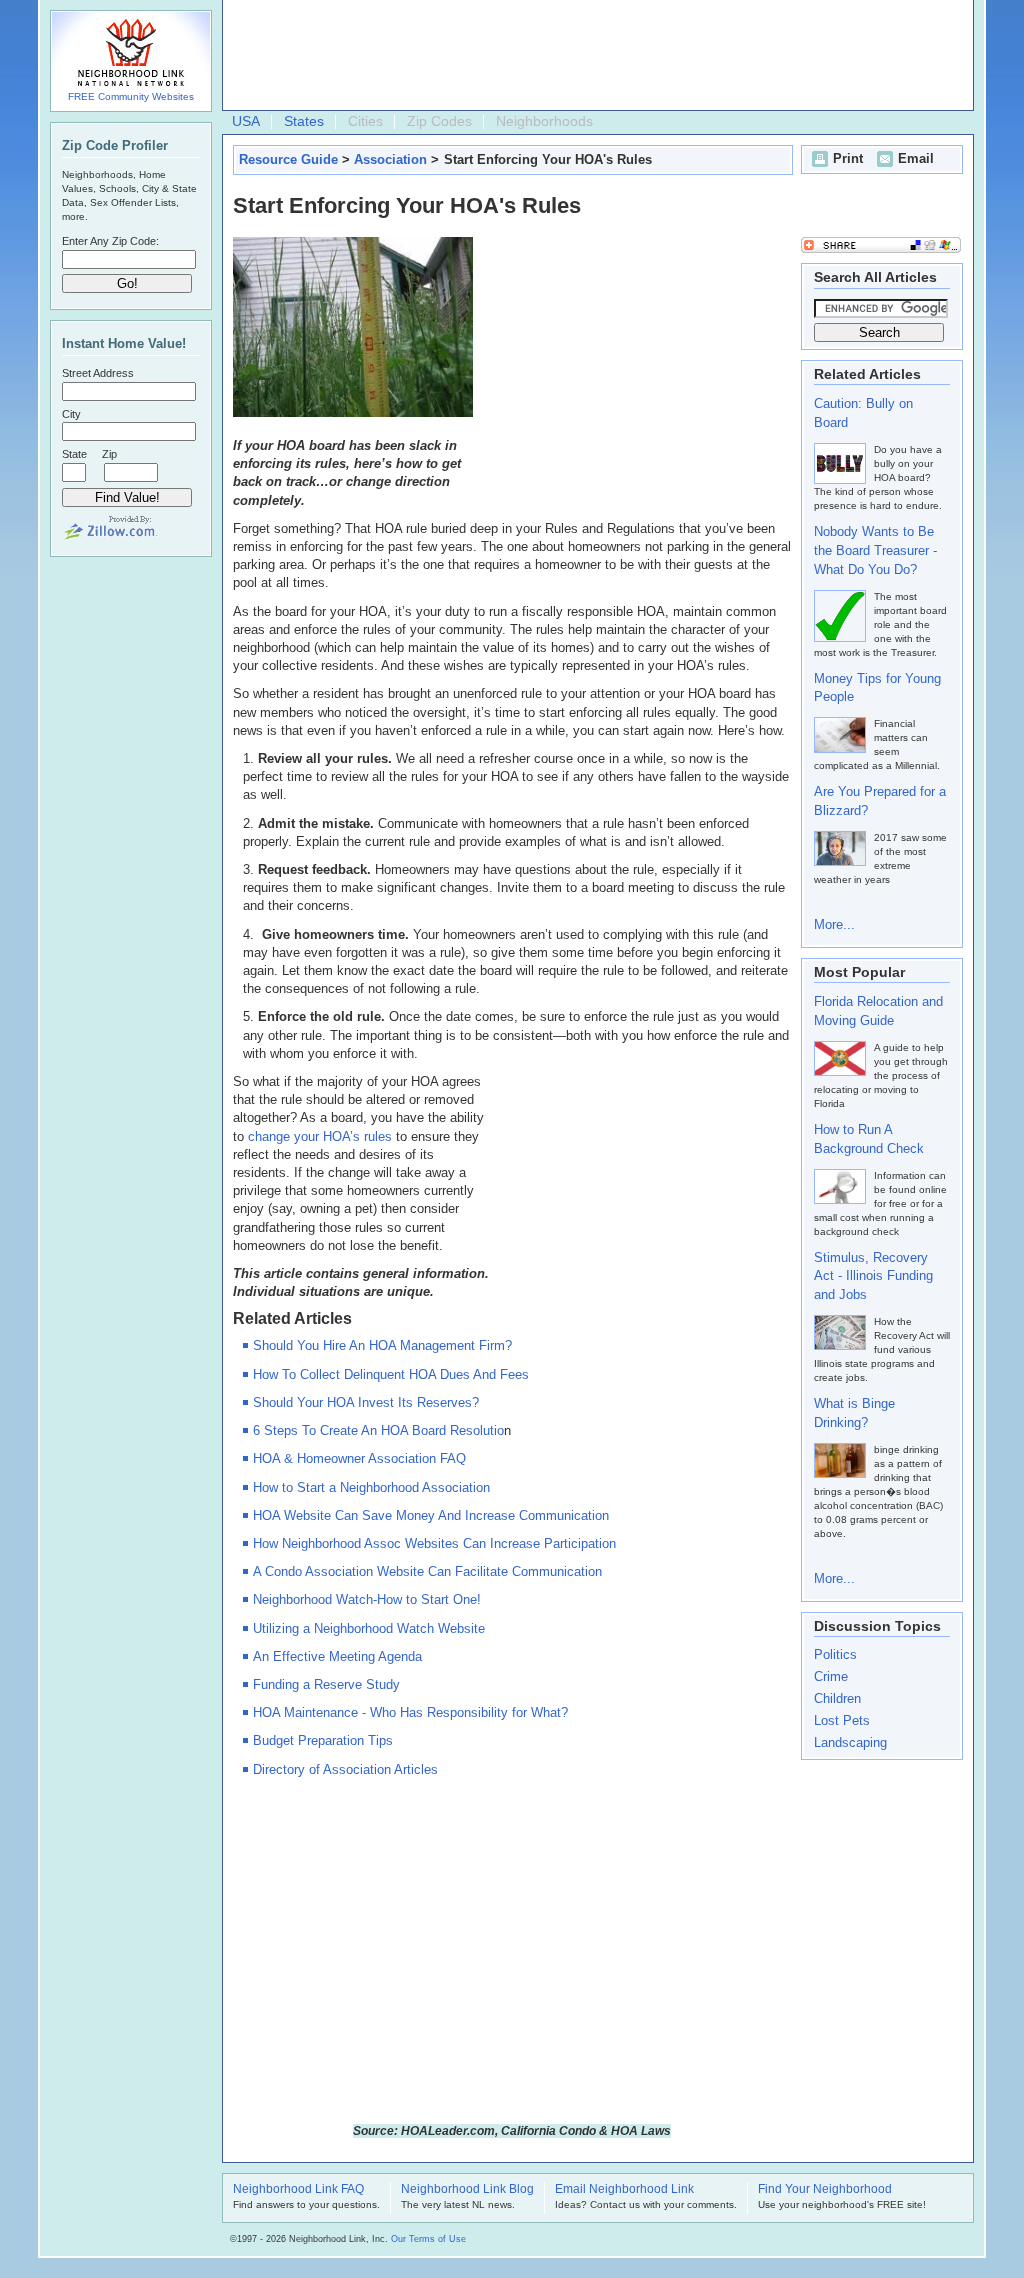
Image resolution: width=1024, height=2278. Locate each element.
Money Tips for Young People (877, 688)
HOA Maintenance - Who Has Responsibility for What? (410, 1712)
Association (390, 159)
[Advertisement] (593, 56)
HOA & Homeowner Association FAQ (359, 1458)
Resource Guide (288, 159)
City (71, 414)
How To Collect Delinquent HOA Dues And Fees (391, 1374)
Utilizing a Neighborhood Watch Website (369, 1628)
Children (837, 1698)
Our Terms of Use (428, 2239)
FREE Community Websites (131, 96)
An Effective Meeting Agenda (337, 1656)
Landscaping (850, 1742)
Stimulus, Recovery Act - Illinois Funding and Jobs (873, 1276)
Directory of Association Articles (345, 1769)
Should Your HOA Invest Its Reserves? (366, 1402)
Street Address (98, 373)
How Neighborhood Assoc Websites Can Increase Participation (434, 1543)
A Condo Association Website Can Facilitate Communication (427, 1571)
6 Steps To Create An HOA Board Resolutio (378, 1430)
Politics (835, 1654)
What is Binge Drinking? (854, 1413)
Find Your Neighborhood (825, 2190)
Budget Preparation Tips (323, 1740)
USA (246, 121)
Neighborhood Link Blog (467, 2190)
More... (834, 924)
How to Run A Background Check (869, 1139)
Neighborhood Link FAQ (298, 2190)
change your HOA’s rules (320, 1136)
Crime (831, 1676)
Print (848, 158)
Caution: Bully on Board (863, 413)
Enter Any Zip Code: (110, 241)
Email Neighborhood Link (624, 2190)
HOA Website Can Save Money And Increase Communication (431, 1515)
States (304, 121)
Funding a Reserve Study (326, 1684)
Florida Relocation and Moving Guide (878, 1011)
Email (916, 158)
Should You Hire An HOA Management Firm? (382, 1345)
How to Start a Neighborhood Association (371, 1487)
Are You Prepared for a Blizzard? (880, 801)
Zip (109, 454)
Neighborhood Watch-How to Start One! (367, 1599)
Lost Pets (842, 1720)
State (74, 454)
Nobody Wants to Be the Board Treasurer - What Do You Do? (875, 550)
